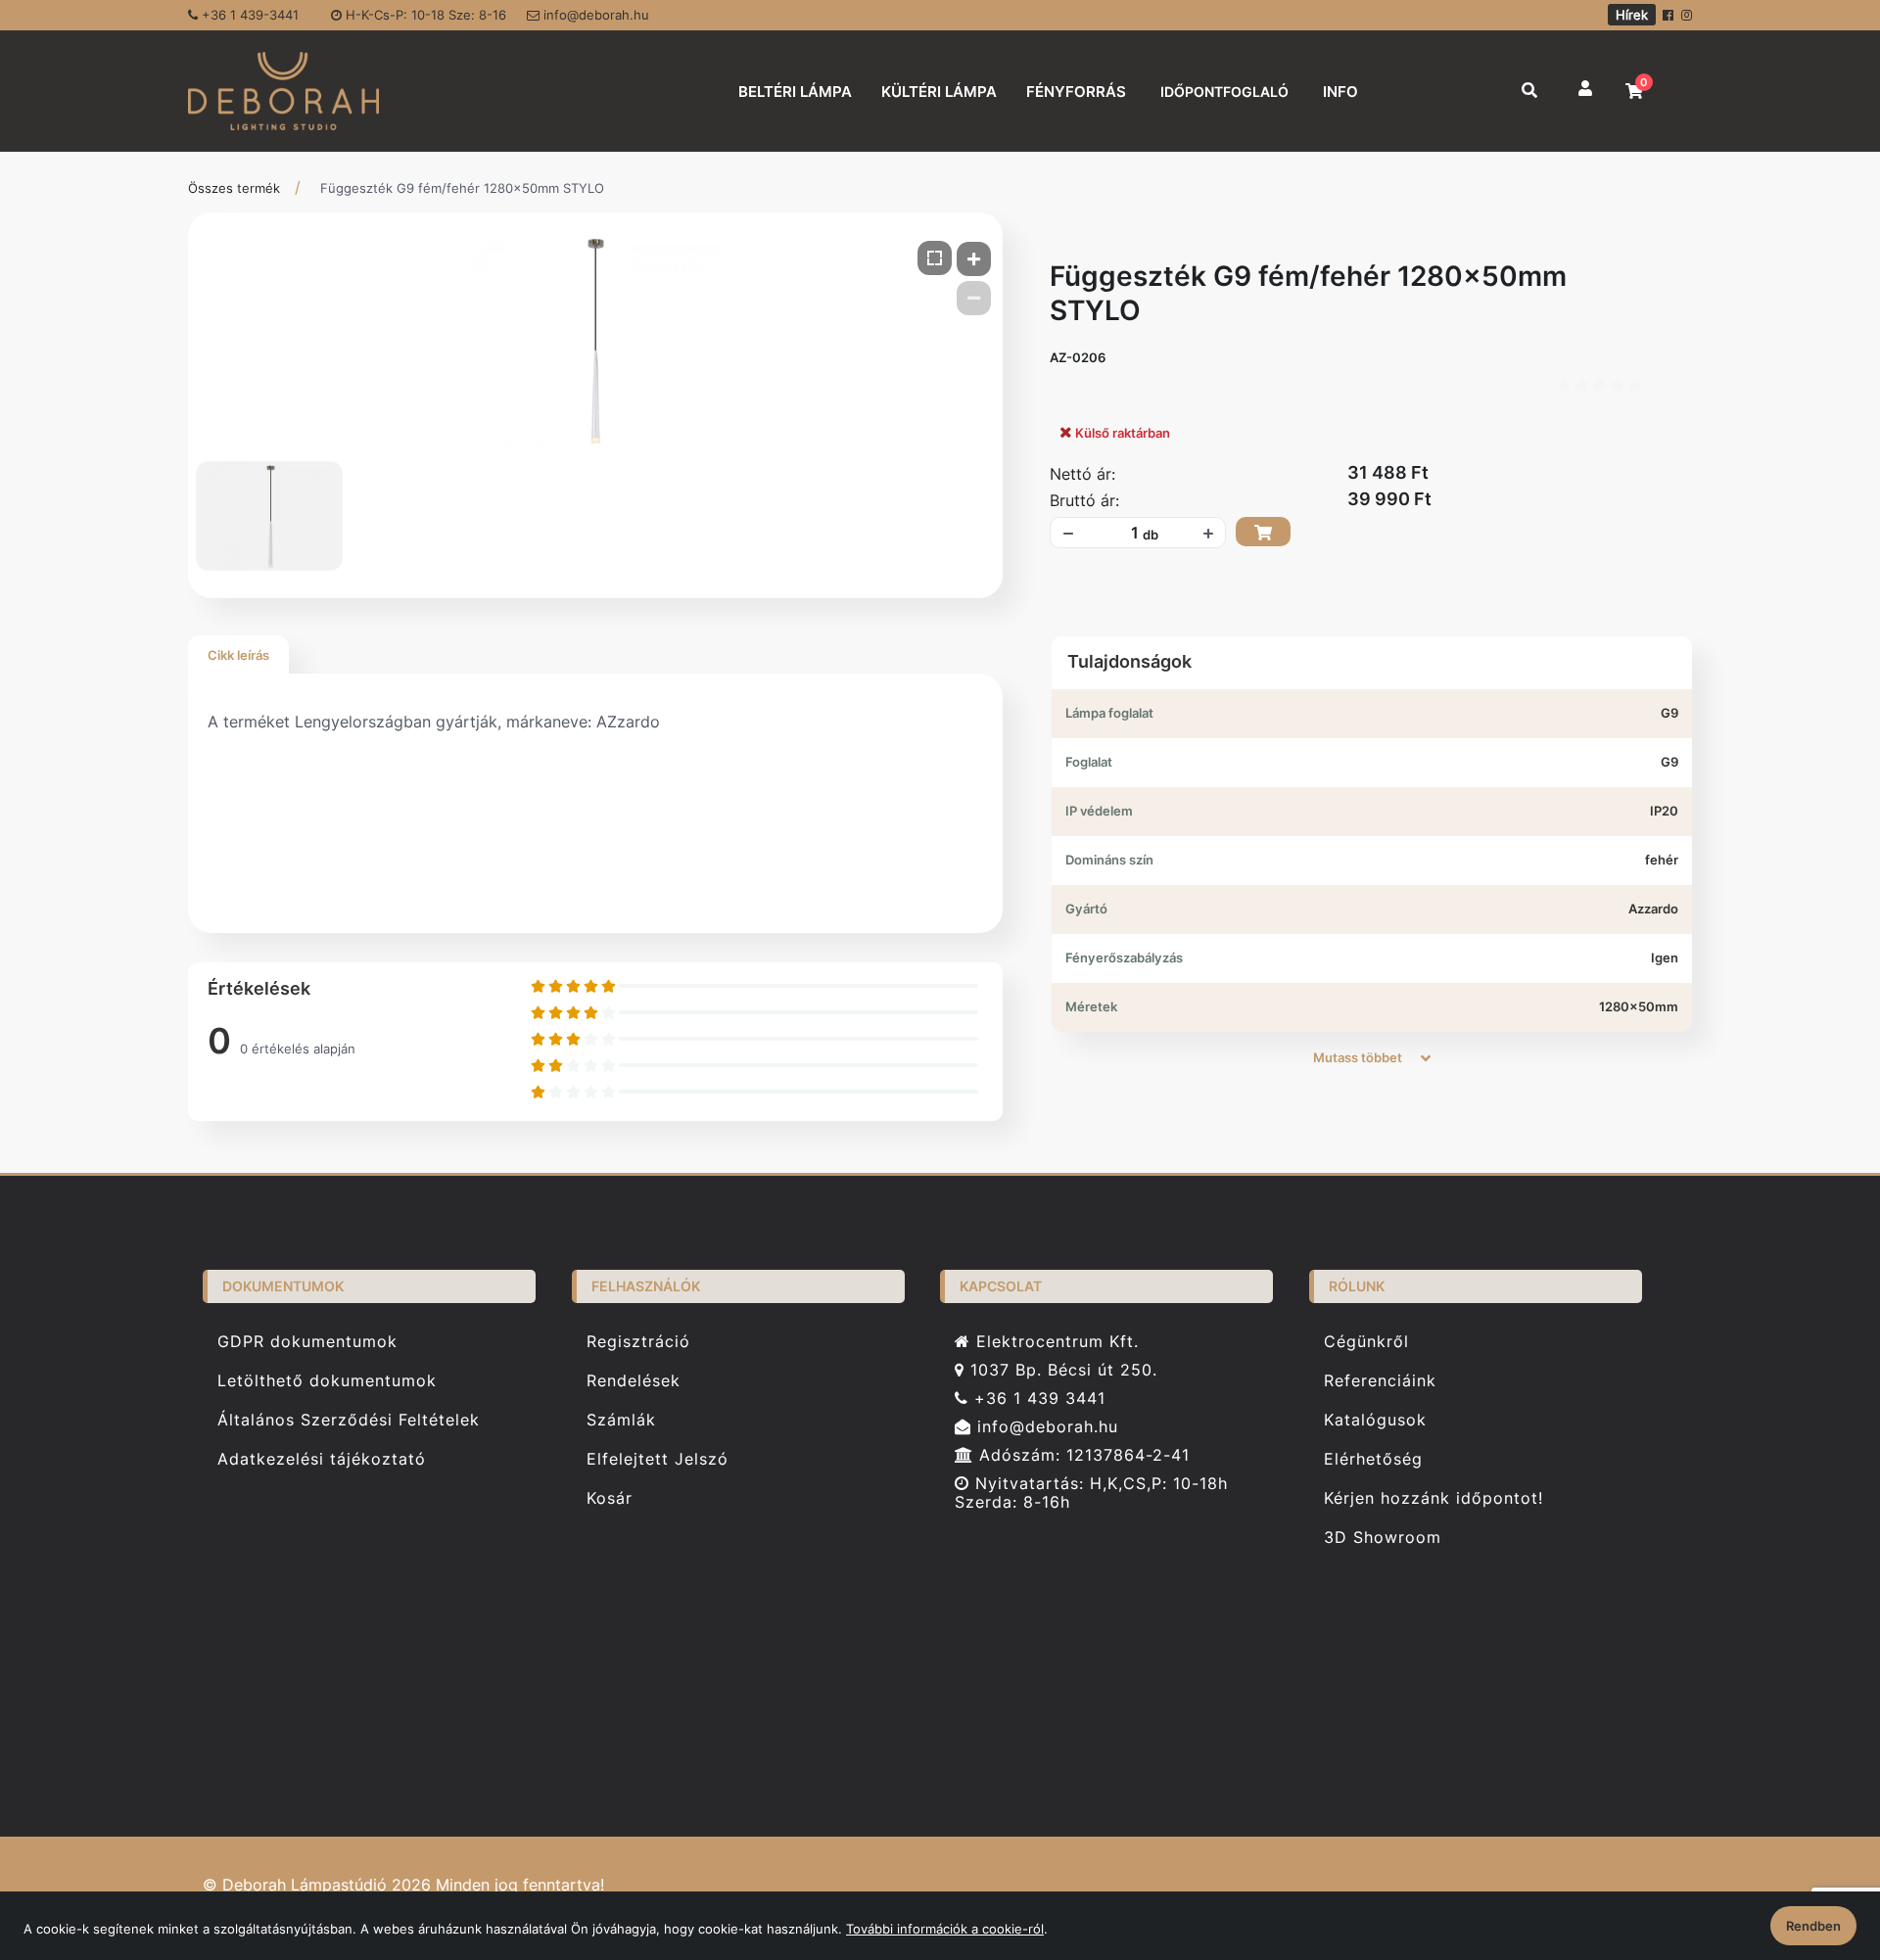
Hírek (1632, 15)
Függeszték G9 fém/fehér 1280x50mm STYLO (462, 188)
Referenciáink (1380, 1381)
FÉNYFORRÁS (1076, 92)
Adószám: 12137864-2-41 (1081, 1455)
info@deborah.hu (594, 15)
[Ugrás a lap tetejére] (1820, 1842)
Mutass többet (1359, 1057)
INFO (1340, 92)
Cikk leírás (238, 655)
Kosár (610, 1498)
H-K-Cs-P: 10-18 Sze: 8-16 (424, 15)
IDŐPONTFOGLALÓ (1224, 92)
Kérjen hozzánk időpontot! (1433, 1498)
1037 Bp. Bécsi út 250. (1061, 1370)
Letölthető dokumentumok (327, 1381)
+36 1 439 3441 (1037, 1399)
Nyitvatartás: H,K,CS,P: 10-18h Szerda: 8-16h (1091, 1493)
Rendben (1813, 1926)
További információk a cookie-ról (945, 1929)
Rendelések (634, 1381)
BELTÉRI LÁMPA (795, 92)
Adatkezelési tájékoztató (322, 1459)
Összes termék (234, 188)
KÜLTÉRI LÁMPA (939, 92)
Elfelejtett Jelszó (658, 1459)
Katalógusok (1375, 1420)
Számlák (621, 1420)
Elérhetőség (1373, 1459)
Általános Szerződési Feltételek (349, 1420)
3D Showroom (1383, 1538)
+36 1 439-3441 (248, 15)
